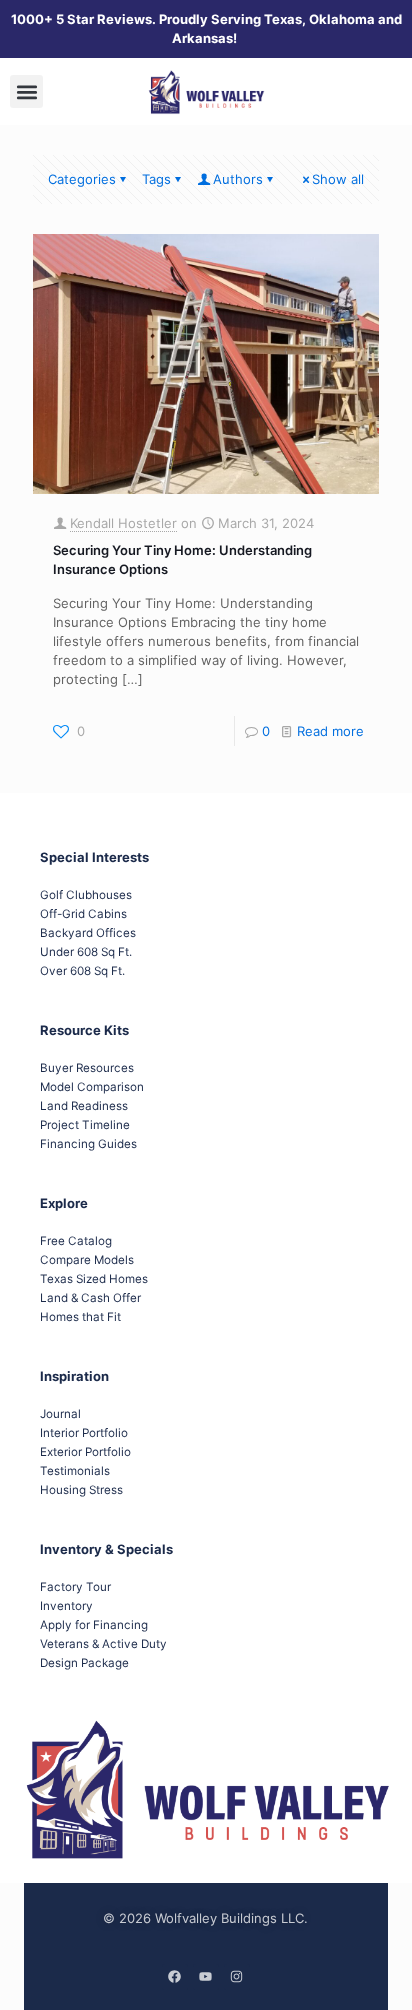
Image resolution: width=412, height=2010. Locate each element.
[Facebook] (175, 1977)
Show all (338, 179)
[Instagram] (237, 1977)
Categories (82, 179)
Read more (330, 731)
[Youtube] (206, 1977)
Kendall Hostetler (123, 523)
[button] (26, 91)
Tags (156, 179)
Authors (238, 179)
